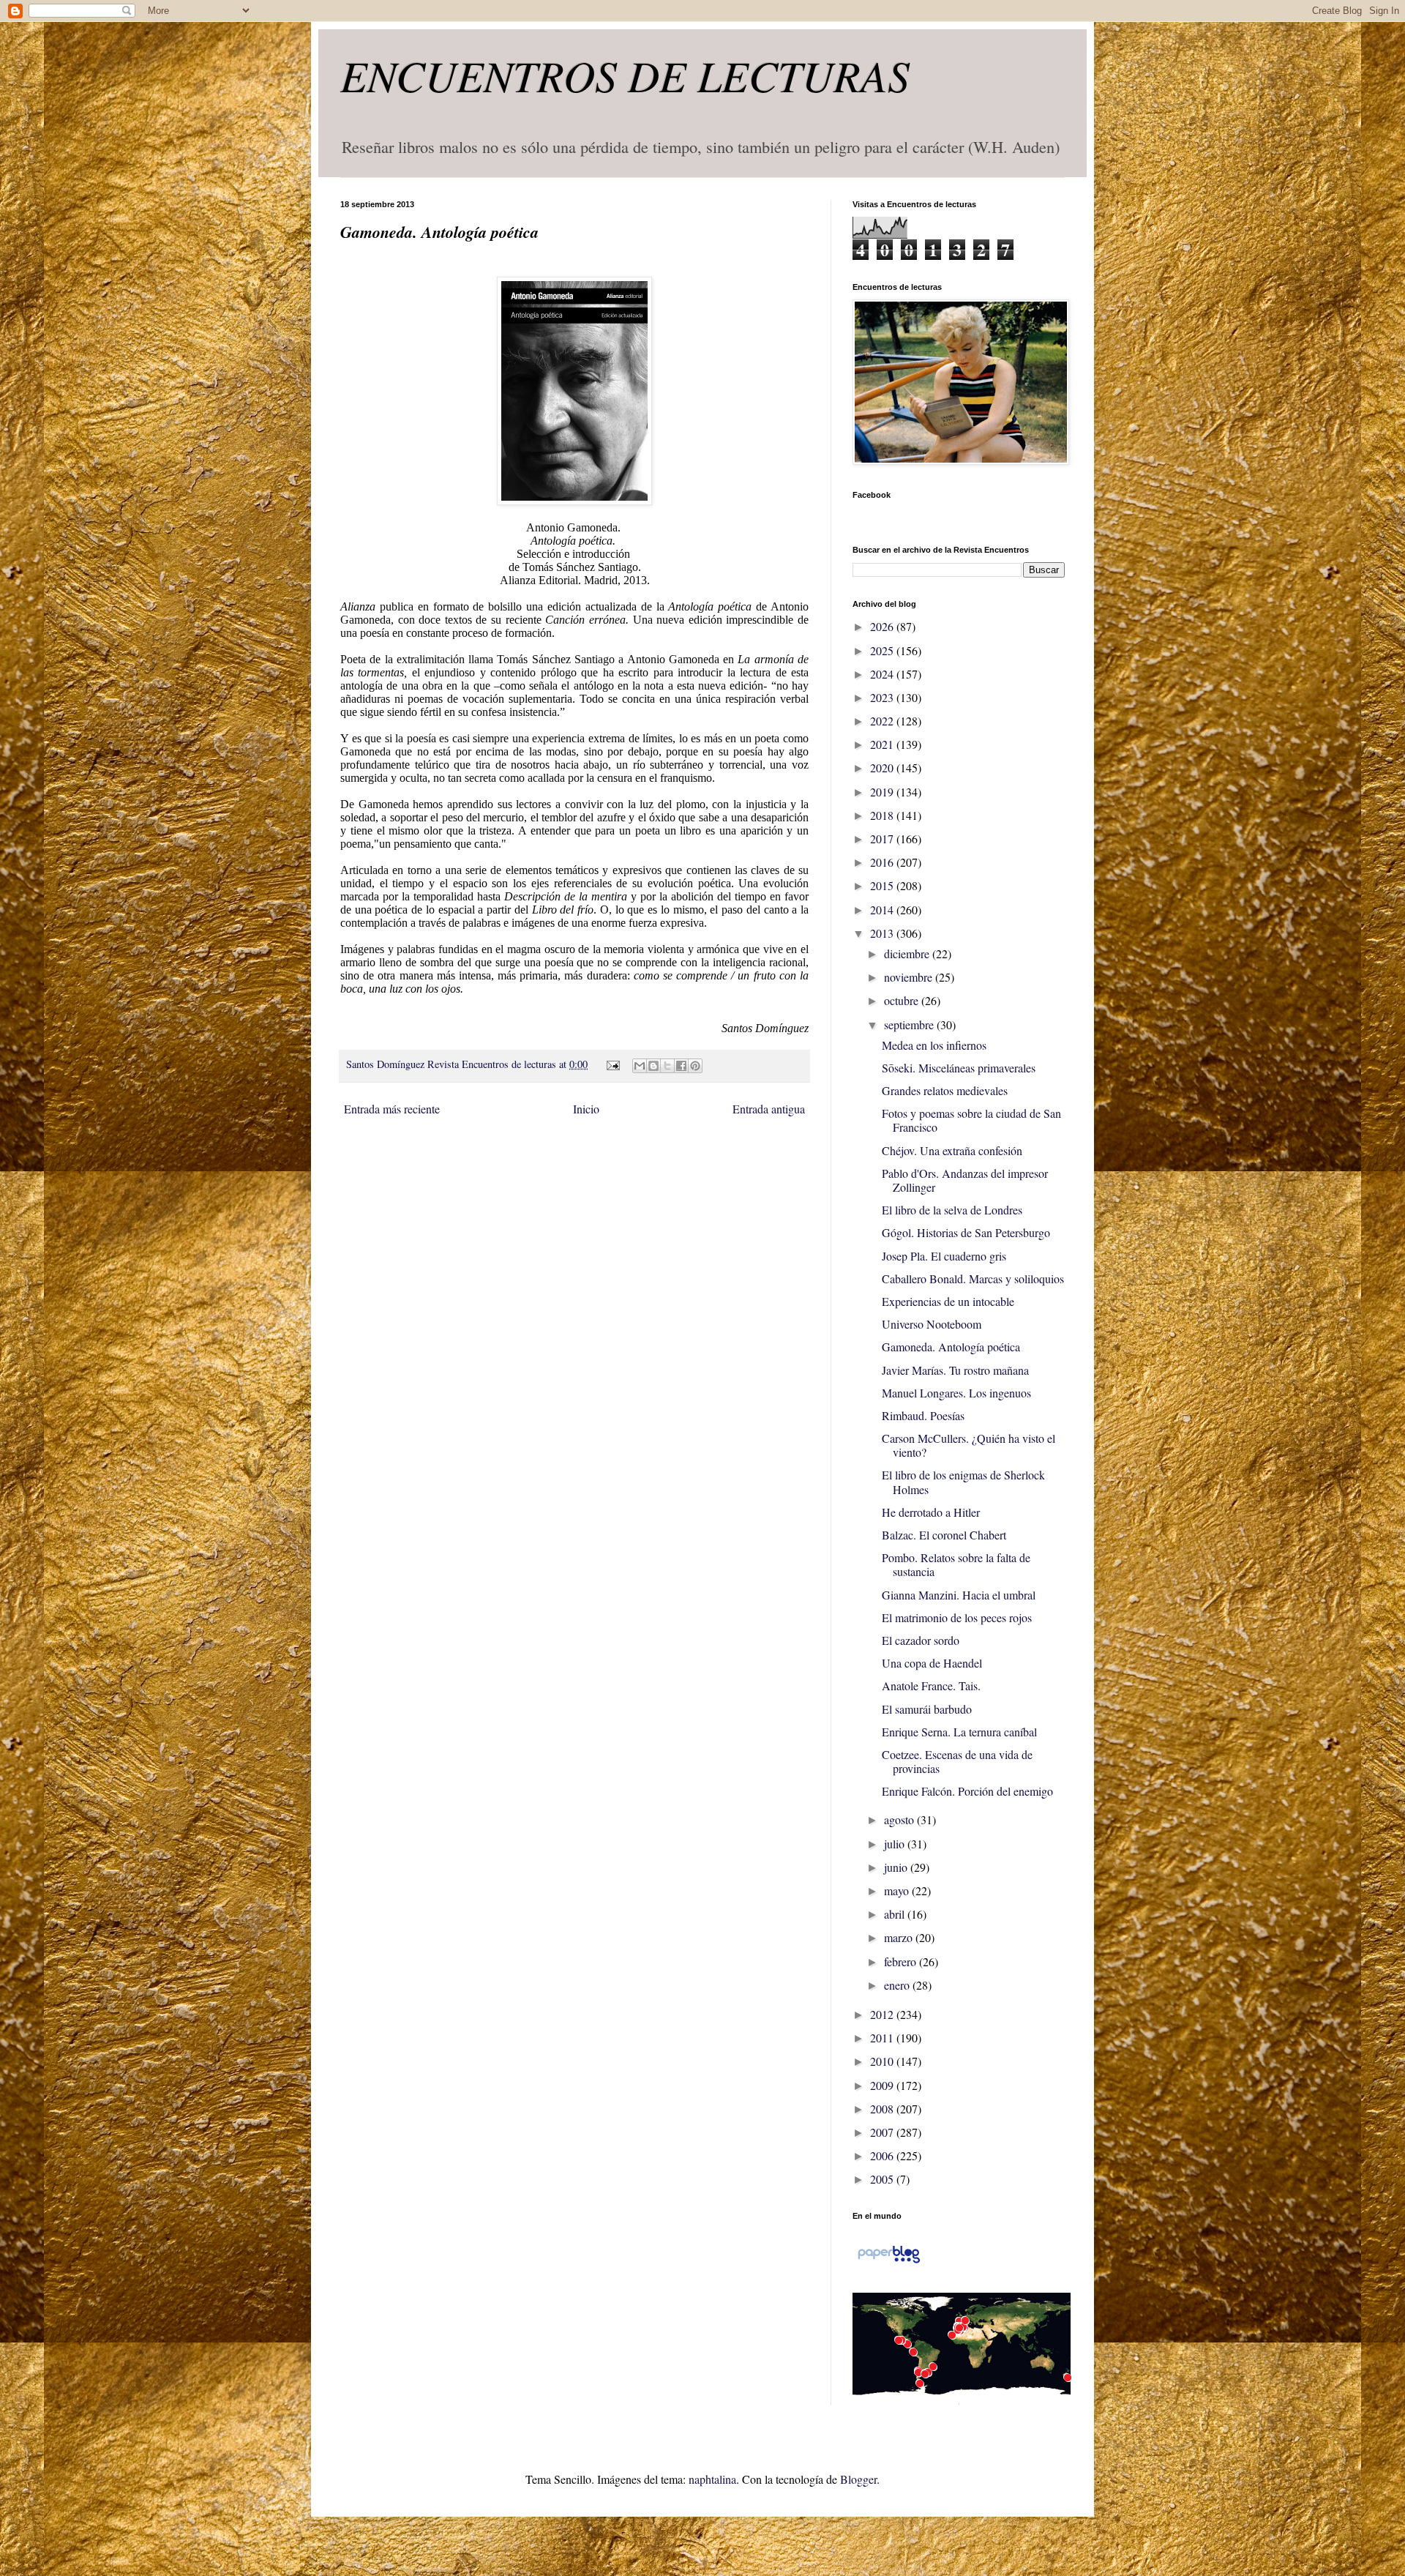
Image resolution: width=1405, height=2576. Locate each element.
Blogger (858, 2479)
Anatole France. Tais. (931, 1685)
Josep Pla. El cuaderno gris (944, 1256)
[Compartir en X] (667, 1066)
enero (898, 1985)
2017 (883, 839)
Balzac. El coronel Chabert (944, 1535)
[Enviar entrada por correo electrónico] (611, 1064)
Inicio (586, 1109)
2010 (883, 2061)
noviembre (910, 977)
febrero (902, 1961)
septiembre (910, 1024)
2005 (883, 2179)
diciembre (908, 953)
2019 (883, 792)
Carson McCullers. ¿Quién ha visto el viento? (968, 1445)
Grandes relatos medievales (945, 1090)
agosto (900, 1819)
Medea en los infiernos (934, 1045)
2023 (883, 697)
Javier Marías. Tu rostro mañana (955, 1370)
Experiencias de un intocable (948, 1301)
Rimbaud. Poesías (923, 1415)
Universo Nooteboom (932, 1324)
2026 (883, 626)
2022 (883, 721)
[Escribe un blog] (653, 1066)
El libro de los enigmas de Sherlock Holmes (963, 1482)
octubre (903, 1000)
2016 (883, 862)
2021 (883, 744)
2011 (883, 2038)
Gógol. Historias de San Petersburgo (966, 1232)
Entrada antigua (769, 1109)
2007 (883, 2132)
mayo (898, 1890)
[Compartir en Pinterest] (695, 1066)
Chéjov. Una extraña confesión (952, 1150)
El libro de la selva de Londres (952, 1210)
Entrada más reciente (392, 1109)
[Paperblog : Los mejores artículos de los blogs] (889, 2262)
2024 (883, 674)
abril (896, 1914)
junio (897, 1867)
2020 (883, 768)
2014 (883, 910)
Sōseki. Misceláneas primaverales (959, 1068)
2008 (883, 2109)
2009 (883, 2085)
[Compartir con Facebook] (681, 1066)
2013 (883, 933)
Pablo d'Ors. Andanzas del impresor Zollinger (965, 1180)
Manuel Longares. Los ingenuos (956, 1393)
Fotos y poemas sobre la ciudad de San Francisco (971, 1120)
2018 (883, 815)
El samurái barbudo (927, 1709)
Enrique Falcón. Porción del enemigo (967, 1791)
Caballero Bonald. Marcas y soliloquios (973, 1278)
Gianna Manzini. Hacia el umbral (959, 1595)
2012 (883, 2014)
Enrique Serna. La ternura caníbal (959, 1732)
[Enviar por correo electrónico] (640, 1066)
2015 (883, 885)
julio (896, 1844)
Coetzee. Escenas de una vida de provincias (957, 1761)
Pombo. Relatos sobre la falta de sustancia (956, 1564)
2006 (883, 2155)
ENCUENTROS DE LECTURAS (625, 75)
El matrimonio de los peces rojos (957, 1617)
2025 (883, 650)
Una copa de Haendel (932, 1663)
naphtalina (712, 2479)
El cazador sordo (921, 1640)
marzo (900, 1937)
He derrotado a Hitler (931, 1512)
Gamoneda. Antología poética (951, 1347)
